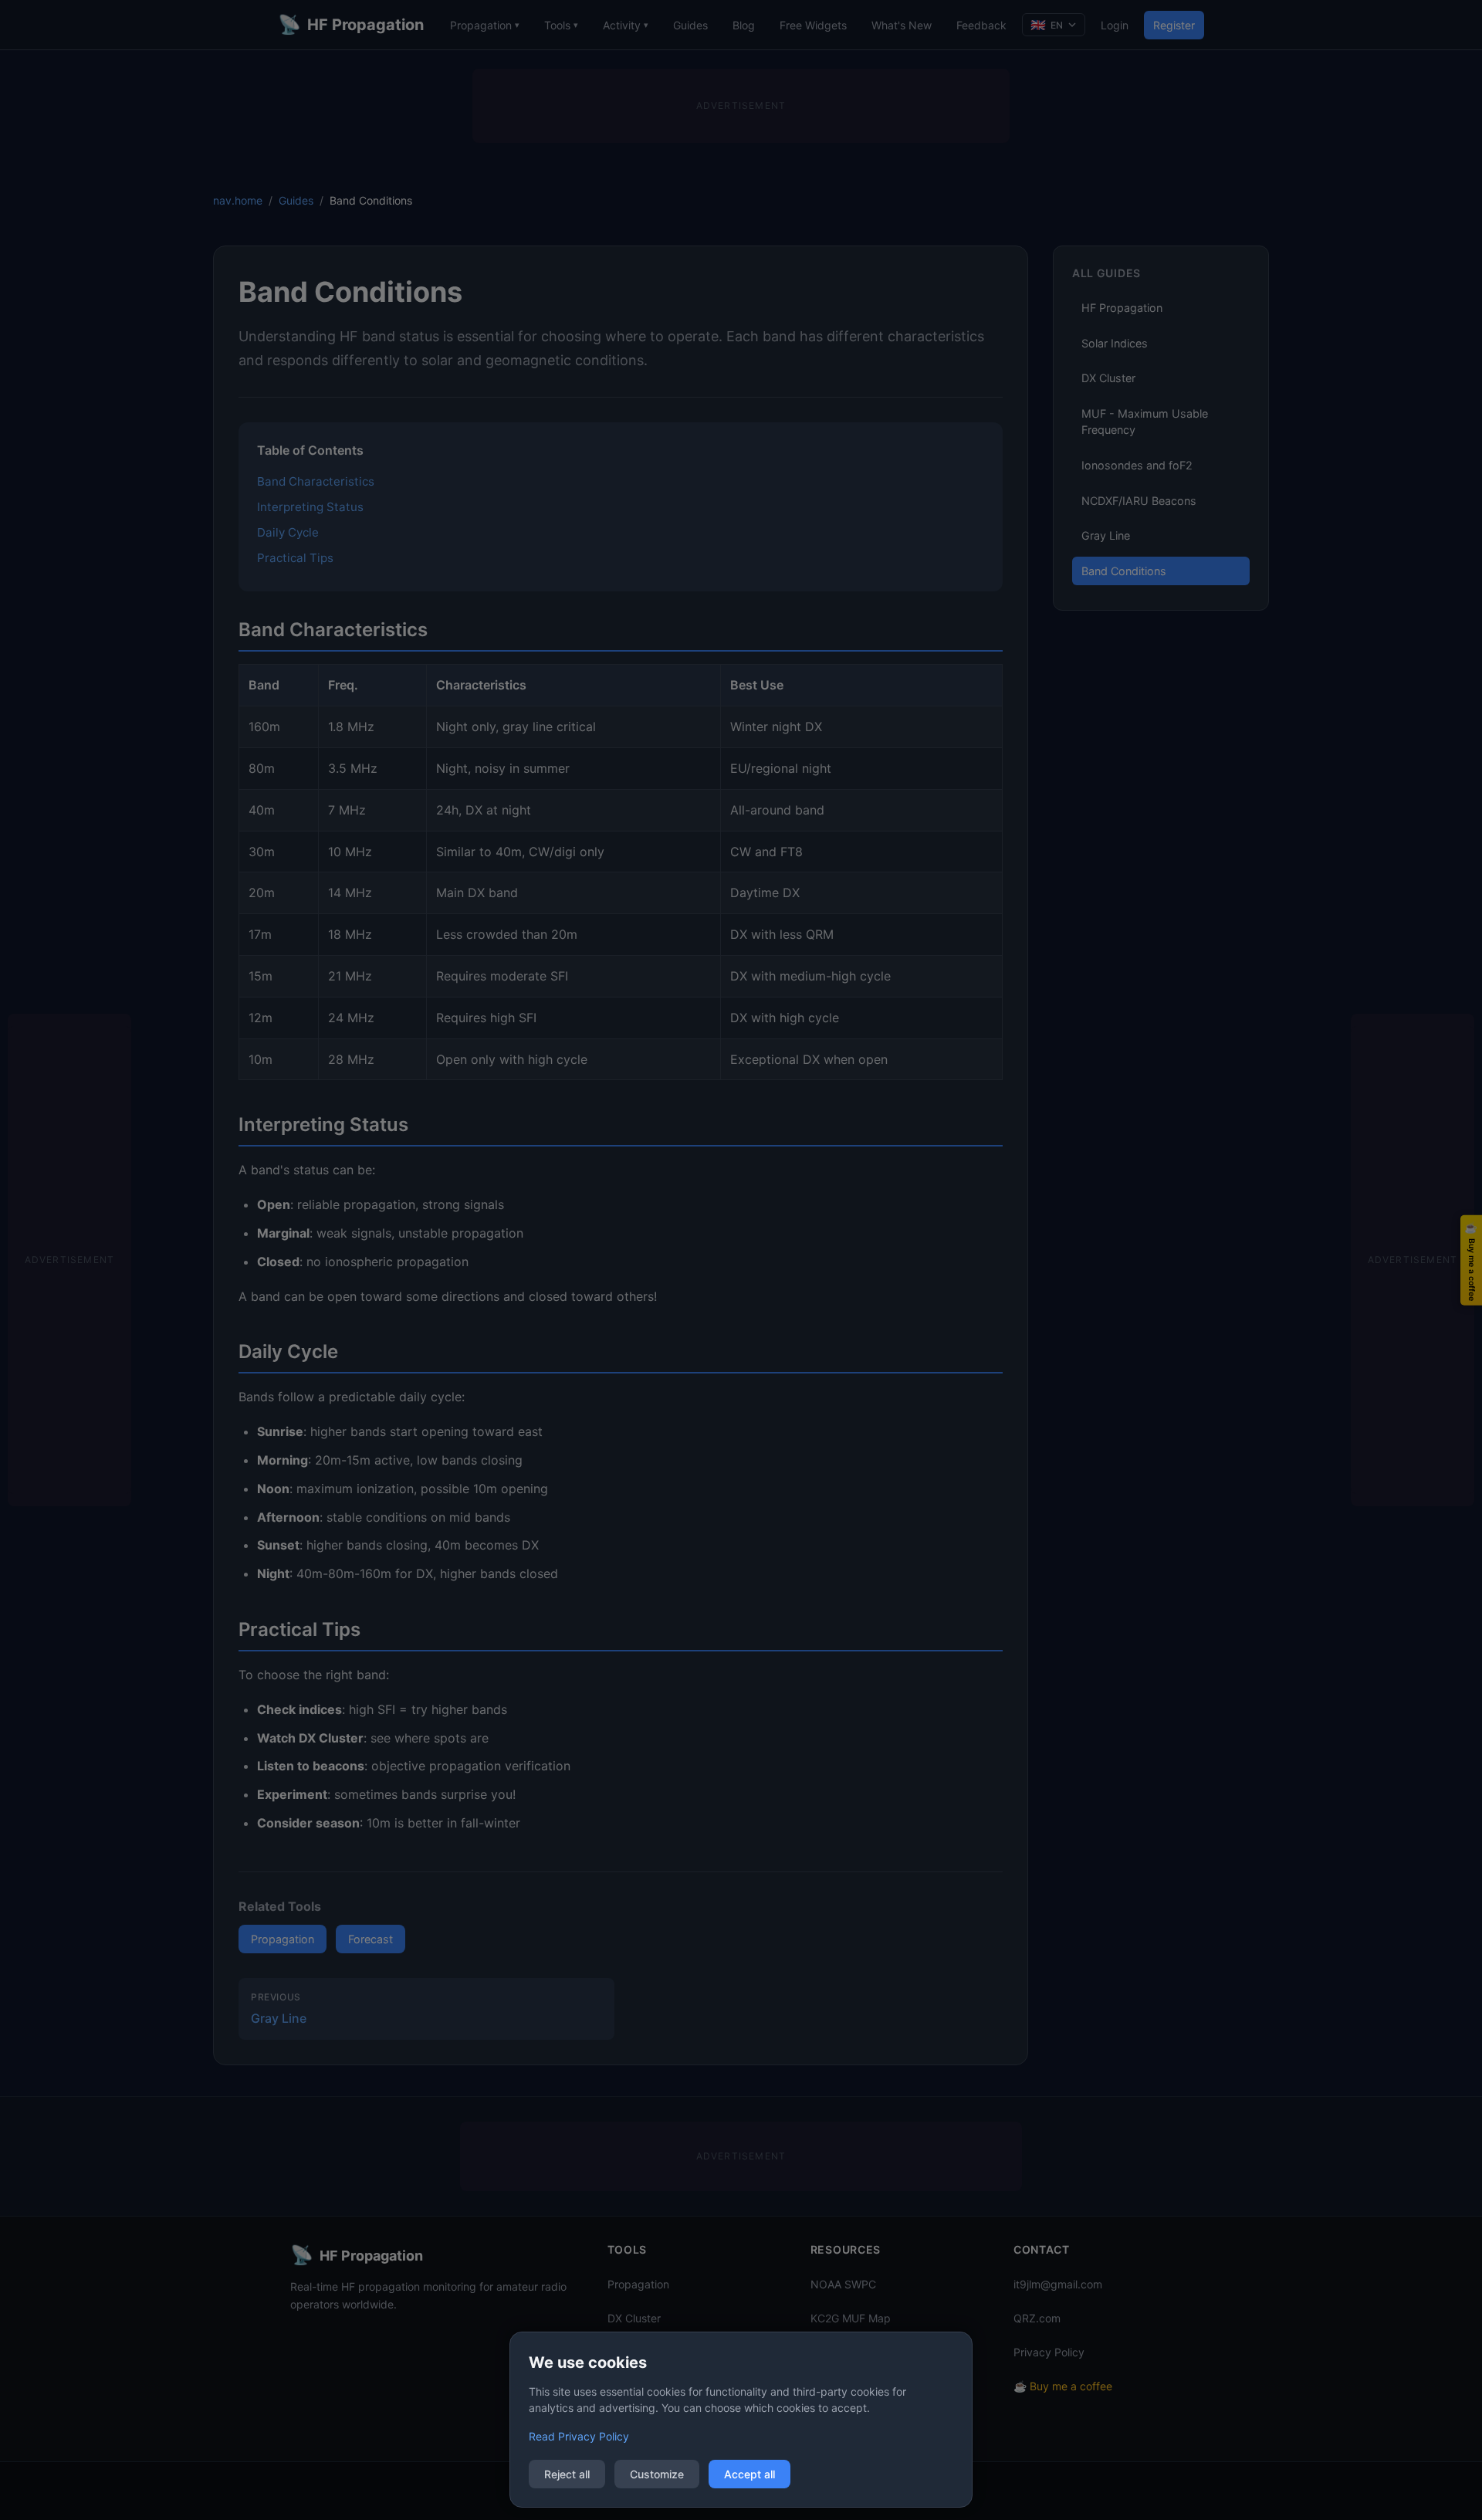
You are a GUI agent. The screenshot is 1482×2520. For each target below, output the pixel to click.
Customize (657, 2474)
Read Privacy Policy (579, 2436)
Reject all (567, 2474)
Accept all (749, 2474)
